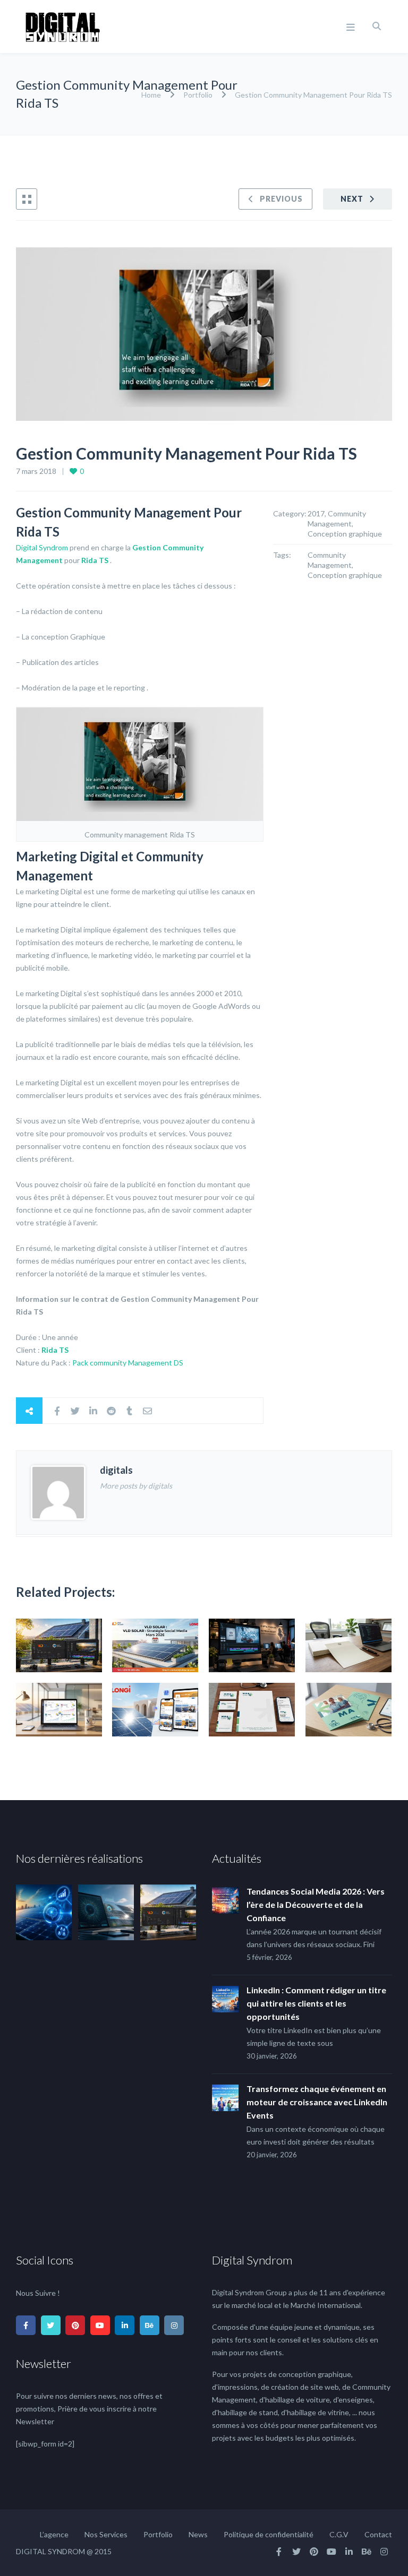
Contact (378, 2534)
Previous (281, 199)
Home (152, 95)
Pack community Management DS (128, 1363)
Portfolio (198, 95)
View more (59, 1645)
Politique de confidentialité (269, 2534)
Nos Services (106, 2534)
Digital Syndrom (42, 547)
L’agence (54, 2534)
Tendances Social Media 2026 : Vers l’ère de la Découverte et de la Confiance (316, 1904)
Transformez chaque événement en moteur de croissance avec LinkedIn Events (317, 2102)
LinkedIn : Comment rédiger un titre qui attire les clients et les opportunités (316, 2003)
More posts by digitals (136, 1486)
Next (352, 199)
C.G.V (339, 2534)
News (198, 2534)
